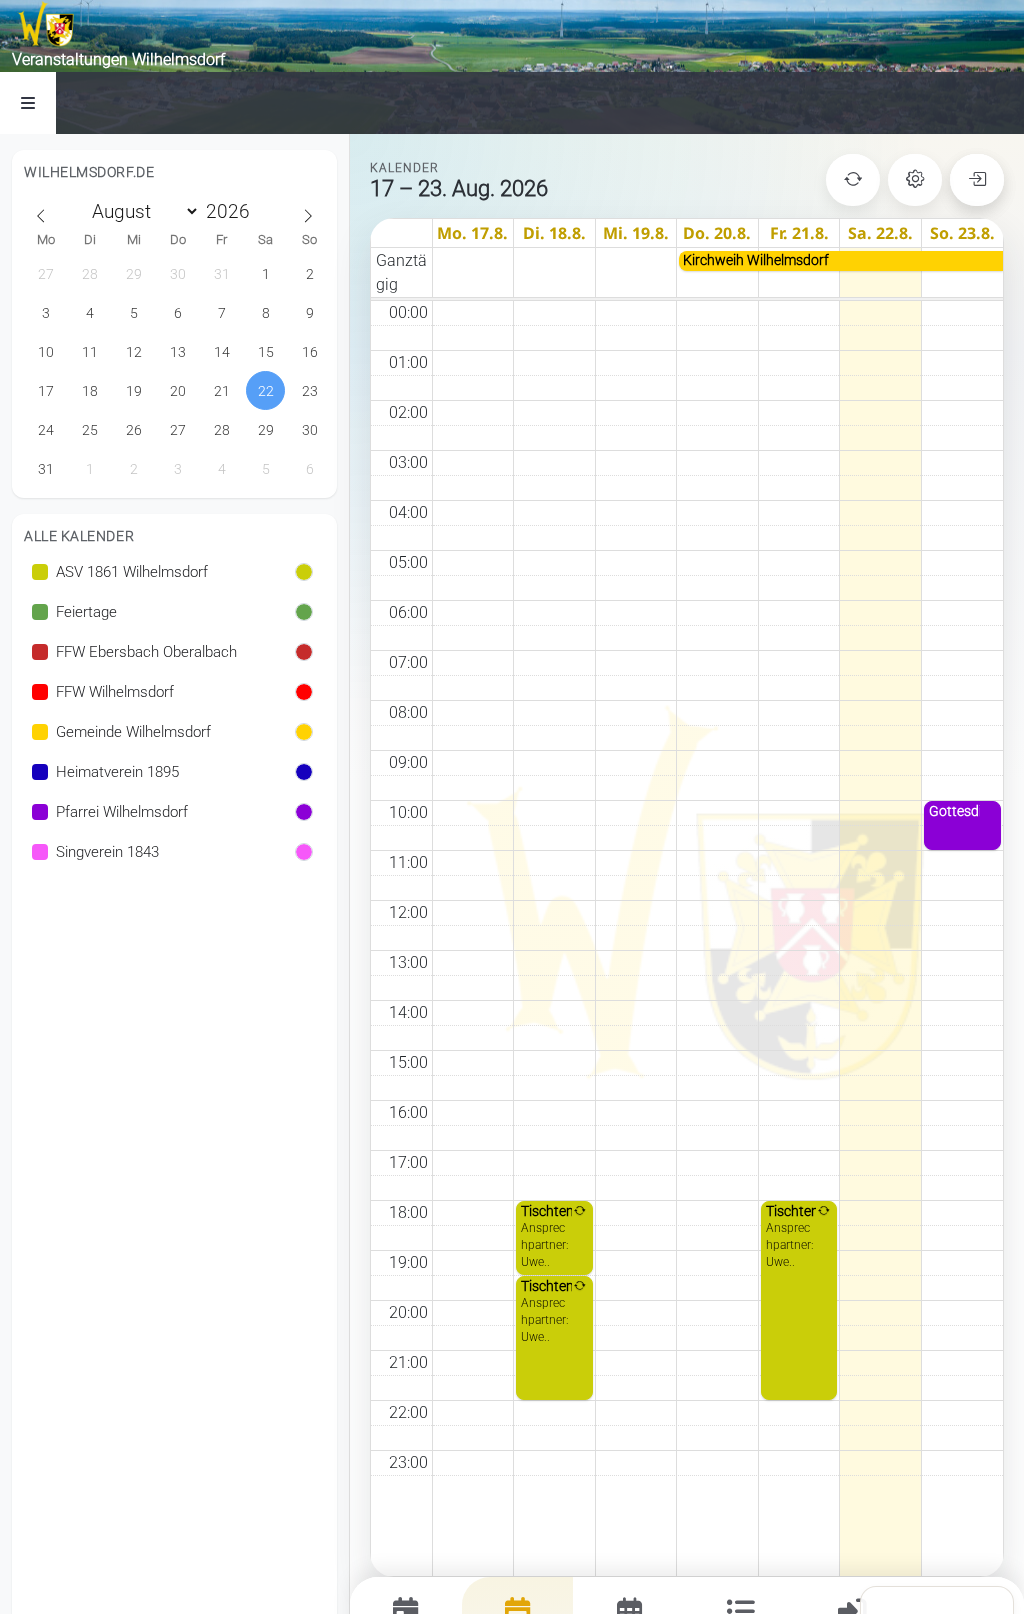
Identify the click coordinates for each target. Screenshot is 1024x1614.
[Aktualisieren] (853, 180)
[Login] (977, 180)
